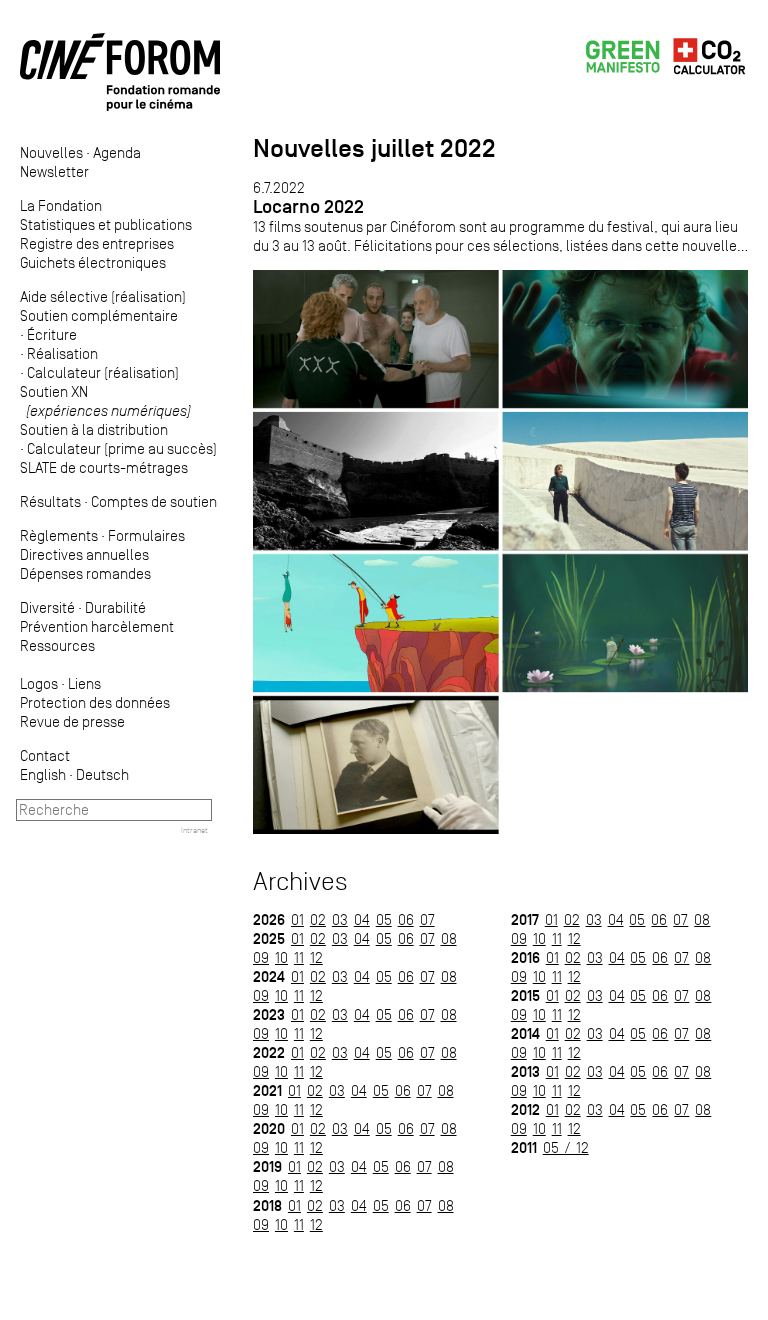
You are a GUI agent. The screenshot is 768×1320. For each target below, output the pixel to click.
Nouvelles (51, 152)
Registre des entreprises (97, 243)
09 (261, 957)
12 (316, 957)
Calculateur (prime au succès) (122, 448)
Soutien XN (105, 401)
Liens (84, 683)
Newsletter (54, 171)
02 (318, 919)
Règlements (59, 535)
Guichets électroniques (93, 262)
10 (281, 957)
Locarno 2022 (308, 206)
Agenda (117, 152)
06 (406, 919)
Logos (39, 683)
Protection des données (95, 702)
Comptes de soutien (154, 501)
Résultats (50, 501)
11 (299, 957)
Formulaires (146, 535)
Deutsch (102, 774)
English (43, 774)
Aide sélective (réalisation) (103, 296)
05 (384, 919)
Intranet (194, 830)
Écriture (52, 334)
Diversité (47, 607)
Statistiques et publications (106, 224)
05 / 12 (566, 1147)
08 (449, 938)
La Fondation (61, 205)
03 (340, 919)
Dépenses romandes (85, 573)
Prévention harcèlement (97, 626)
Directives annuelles (84, 554)
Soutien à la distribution (94, 429)
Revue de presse (72, 721)
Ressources (57, 645)
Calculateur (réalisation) (103, 372)
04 (362, 919)
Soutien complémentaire (99, 315)
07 (427, 919)
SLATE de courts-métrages (104, 467)
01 (297, 919)
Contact (45, 755)
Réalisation (62, 353)
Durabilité (115, 607)
